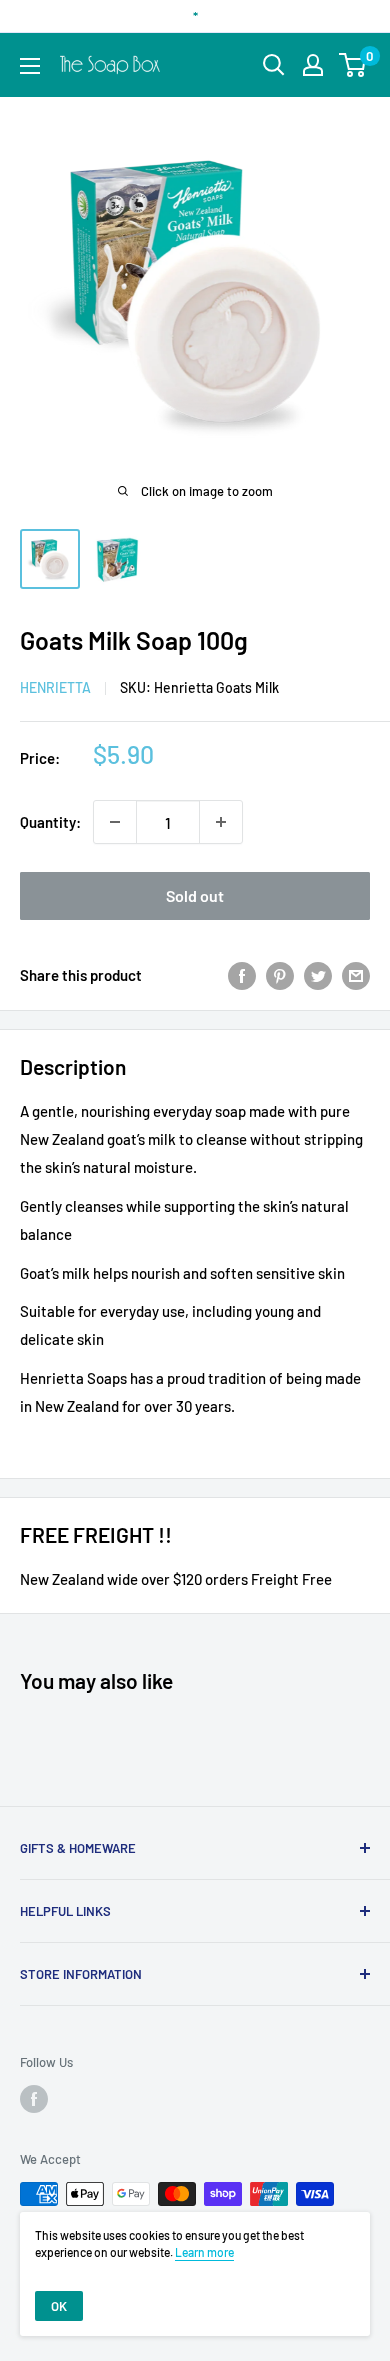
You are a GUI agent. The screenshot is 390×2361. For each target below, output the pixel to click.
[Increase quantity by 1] (221, 822)
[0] (353, 65)
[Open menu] (30, 66)
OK (59, 2306)
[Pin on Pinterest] (280, 975)
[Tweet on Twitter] (318, 975)
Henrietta (55, 687)
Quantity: (50, 822)
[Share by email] (356, 975)
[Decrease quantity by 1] (115, 822)
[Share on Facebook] (242, 975)
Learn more (204, 2252)
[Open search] (274, 65)
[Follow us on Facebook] (34, 2099)
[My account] (313, 65)
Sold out (195, 895)
